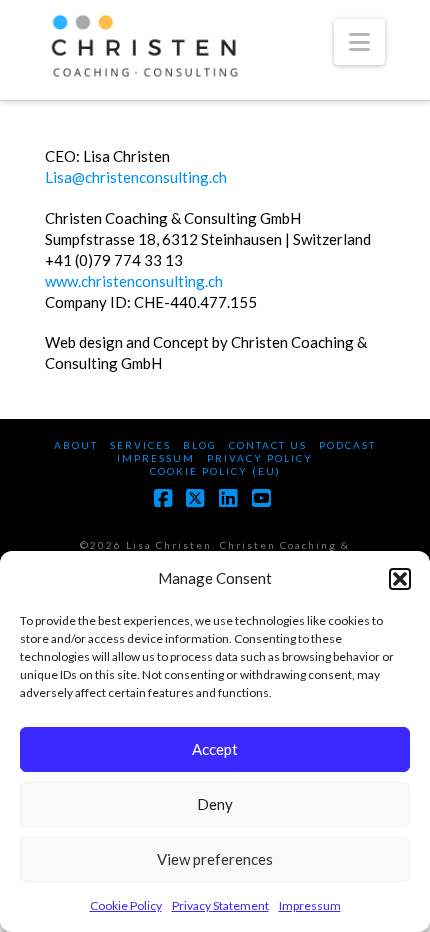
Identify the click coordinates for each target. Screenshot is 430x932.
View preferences (215, 859)
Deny (215, 804)
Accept (215, 749)
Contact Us (268, 445)
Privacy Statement (220, 905)
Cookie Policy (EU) (215, 471)
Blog (200, 445)
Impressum (310, 905)
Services (140, 445)
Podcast (347, 445)
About (76, 445)
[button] (400, 579)
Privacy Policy (260, 458)
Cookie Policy (126, 905)
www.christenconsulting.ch (134, 281)
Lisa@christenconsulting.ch (136, 177)
